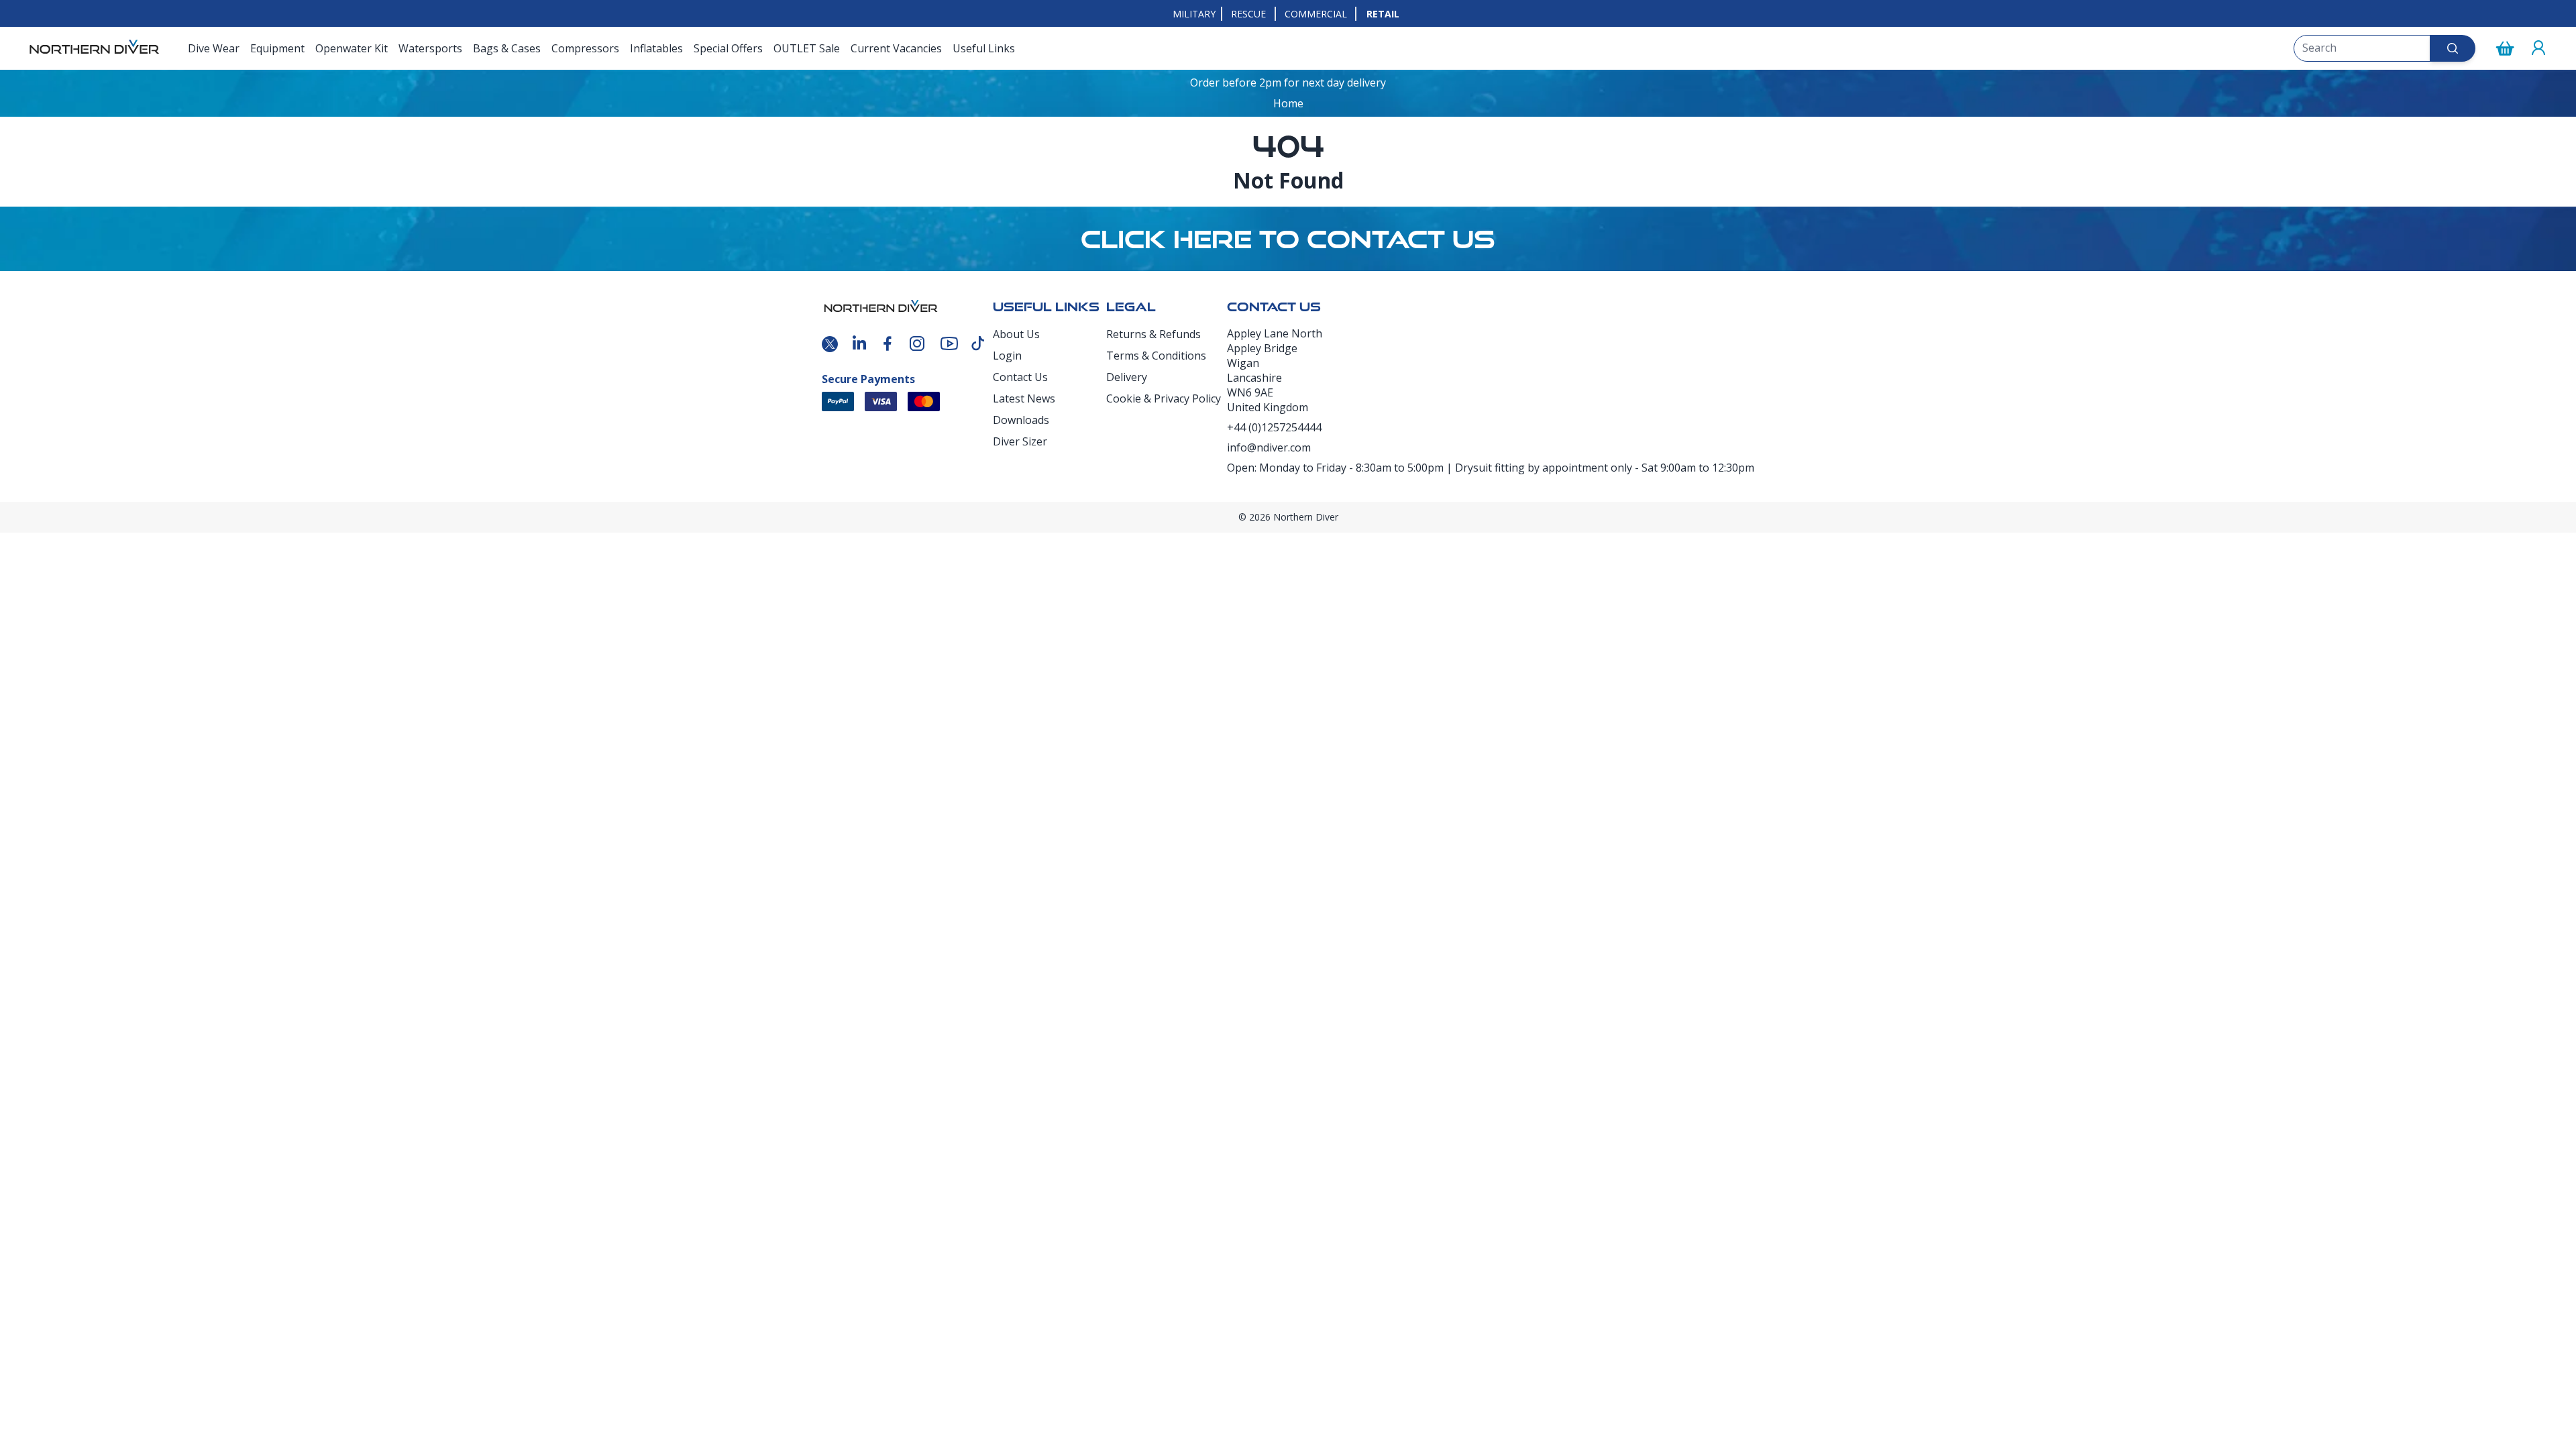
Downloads (1021, 420)
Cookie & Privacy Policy (1164, 398)
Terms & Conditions (1156, 356)
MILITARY (1194, 14)
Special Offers (728, 48)
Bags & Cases (507, 48)
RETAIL (1383, 14)
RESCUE (1248, 14)
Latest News (1024, 398)
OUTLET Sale (807, 48)
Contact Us (1020, 377)
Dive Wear (214, 48)
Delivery (1127, 377)
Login (1007, 356)
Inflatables (656, 48)
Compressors (585, 48)
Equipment (277, 48)
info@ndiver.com (1269, 447)
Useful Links (984, 48)
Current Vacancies (896, 48)
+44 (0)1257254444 (1274, 427)
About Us (1016, 334)
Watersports (430, 48)
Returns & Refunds (1153, 334)
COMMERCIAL (1316, 14)
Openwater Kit (352, 48)
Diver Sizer (1020, 441)
